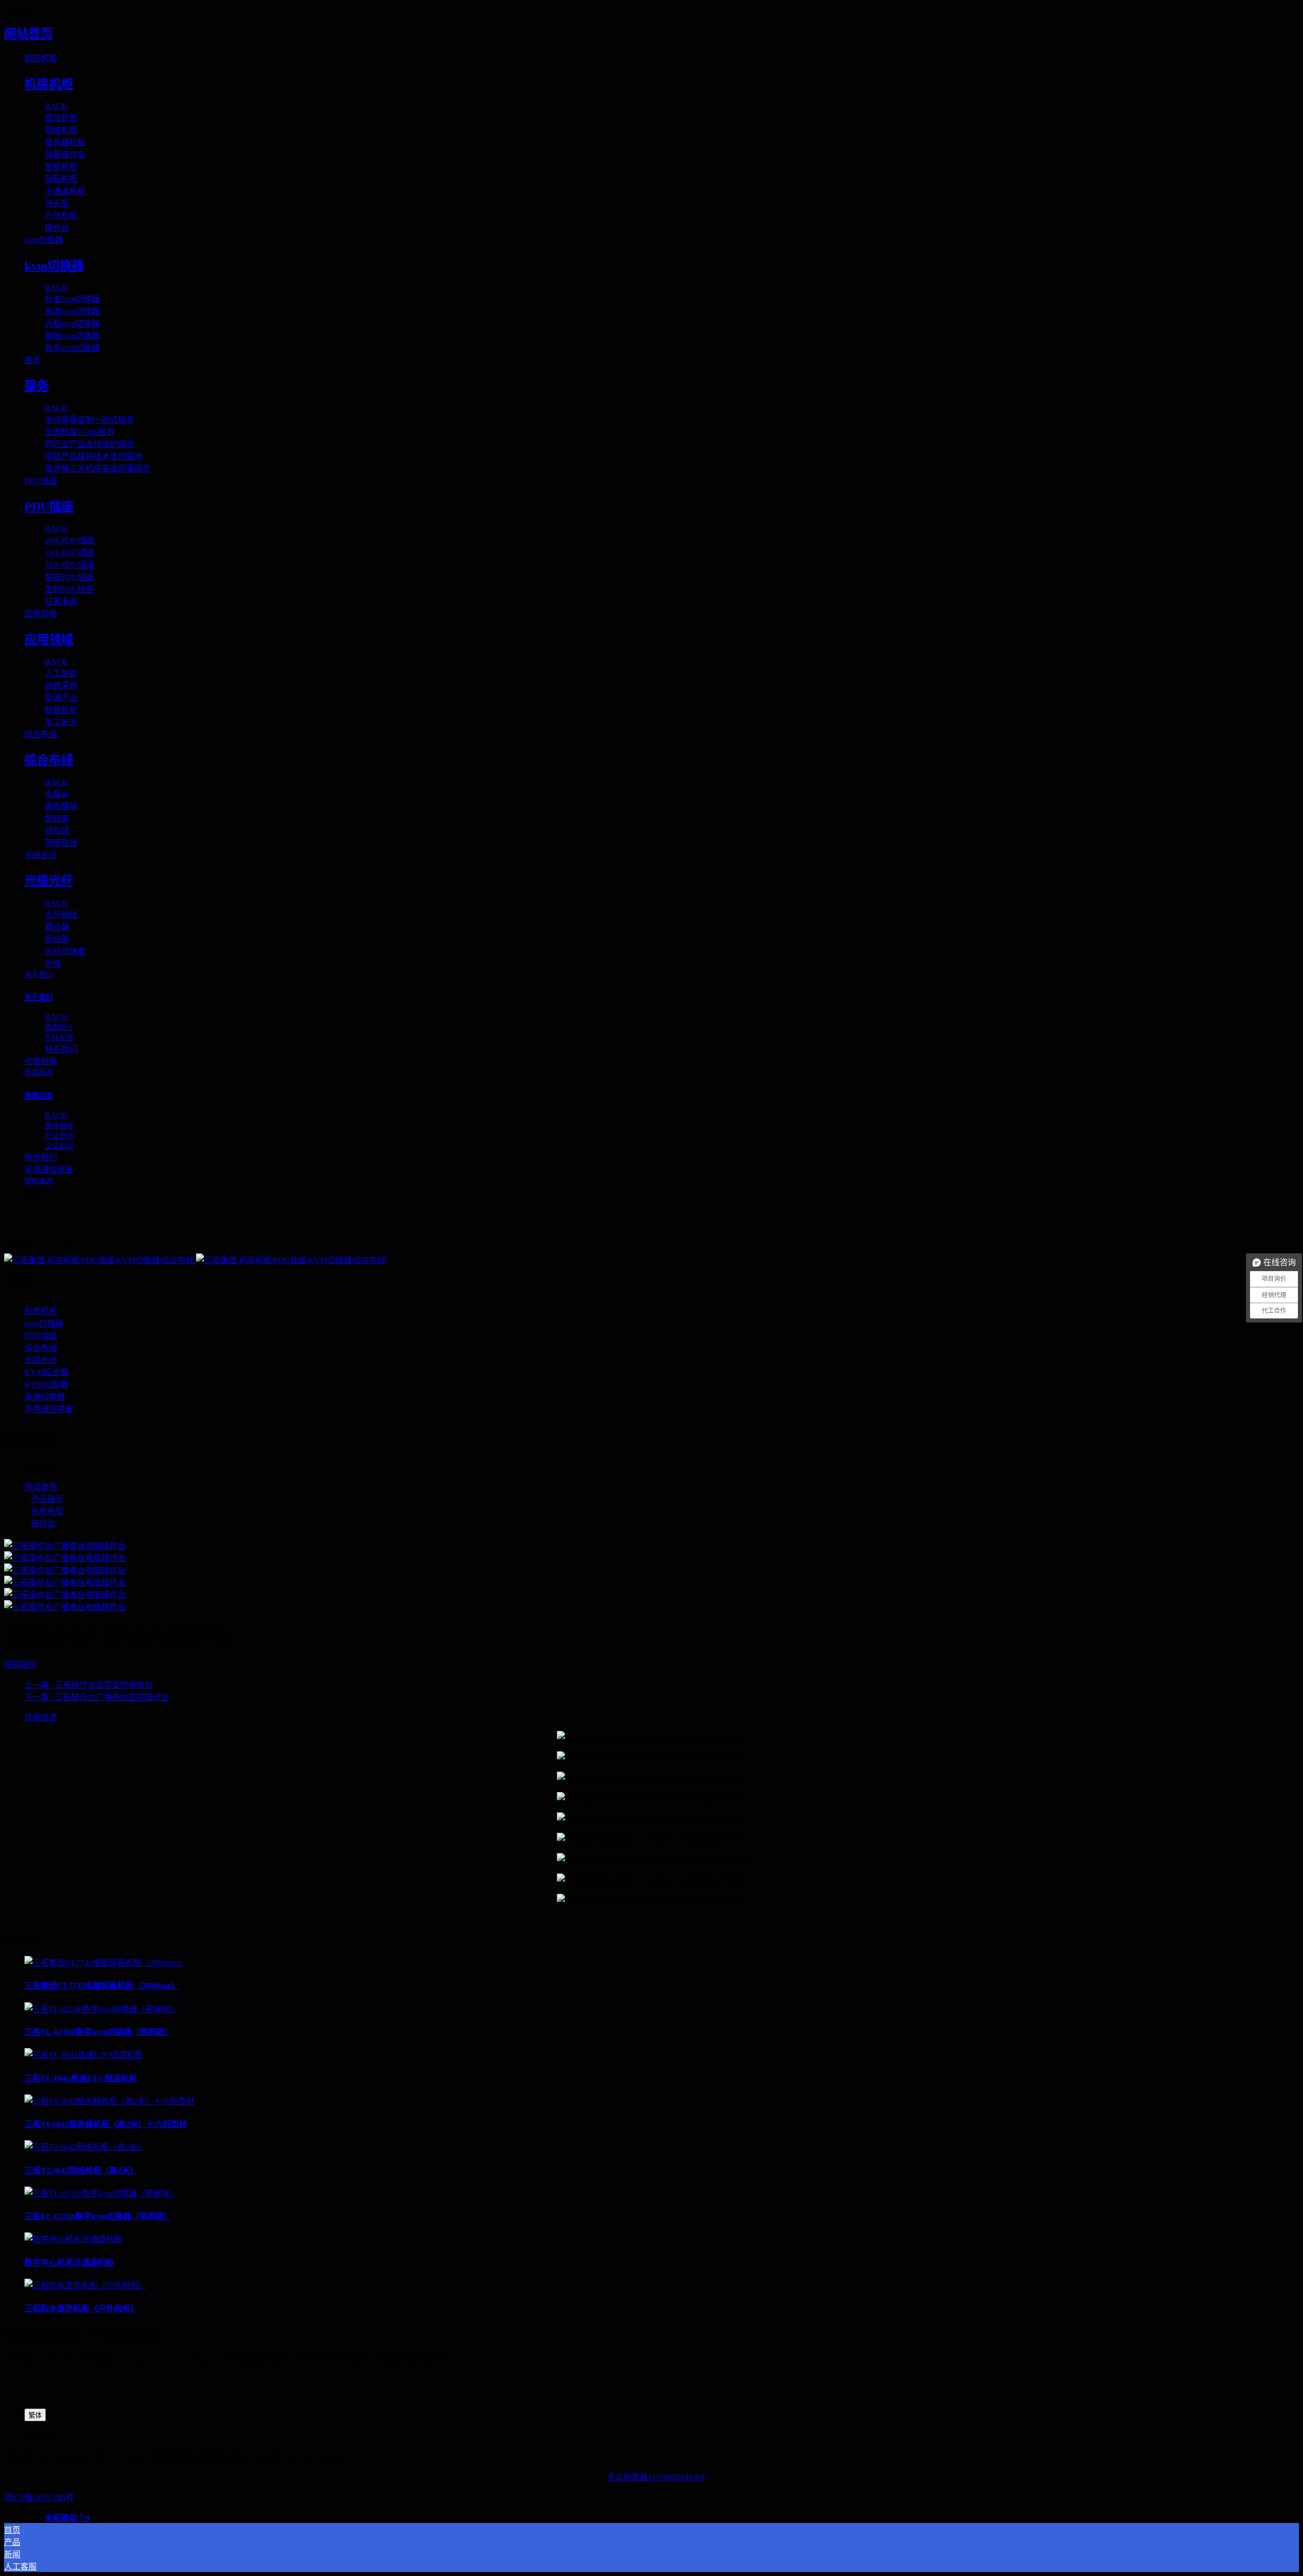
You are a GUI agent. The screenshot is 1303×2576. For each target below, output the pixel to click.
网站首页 (29, 34)
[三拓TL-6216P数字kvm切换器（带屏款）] (101, 2009)
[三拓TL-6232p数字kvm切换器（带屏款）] (101, 2193)
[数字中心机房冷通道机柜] (73, 2239)
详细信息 (41, 1717)
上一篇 (89, 1685)
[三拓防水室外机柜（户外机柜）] (86, 2286)
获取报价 (20, 1664)
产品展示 (47, 1499)
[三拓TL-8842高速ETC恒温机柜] (83, 2055)
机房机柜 (47, 1511)
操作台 (43, 1523)
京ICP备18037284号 (39, 2497)
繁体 (35, 2415)
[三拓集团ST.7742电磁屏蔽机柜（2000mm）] (105, 1963)
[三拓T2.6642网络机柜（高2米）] (85, 2147)
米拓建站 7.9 (67, 2518)
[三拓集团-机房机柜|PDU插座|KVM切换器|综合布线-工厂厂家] (651, 1259)
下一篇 (97, 1697)
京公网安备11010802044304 (656, 2477)
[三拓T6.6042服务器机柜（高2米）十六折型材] (109, 2101)
